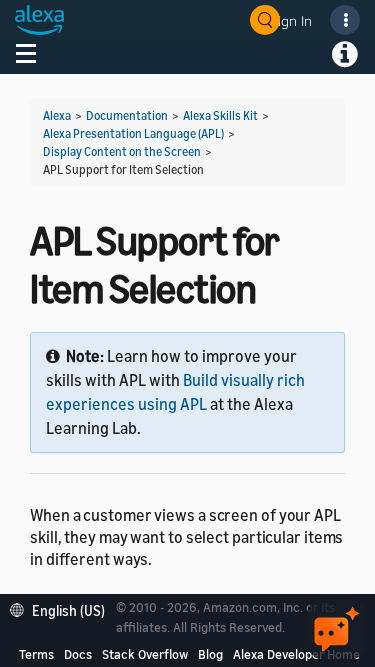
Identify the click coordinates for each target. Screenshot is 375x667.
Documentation (127, 115)
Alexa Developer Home (296, 654)
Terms (36, 654)
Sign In (291, 20)
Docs (78, 654)
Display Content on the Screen (122, 151)
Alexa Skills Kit (220, 115)
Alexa (57, 115)
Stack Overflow (145, 654)
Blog (210, 654)
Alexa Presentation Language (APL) (133, 133)
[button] (62, 608)
